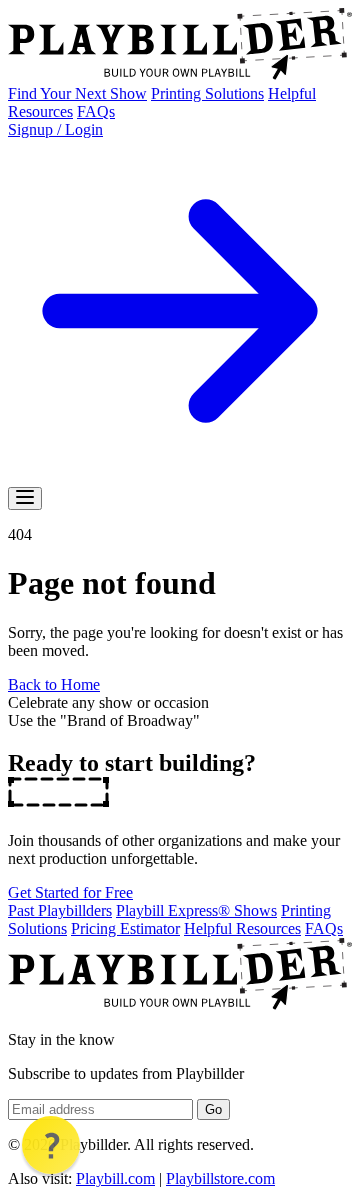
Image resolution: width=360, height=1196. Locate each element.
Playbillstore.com (220, 1178)
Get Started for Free (70, 892)
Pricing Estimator (125, 928)
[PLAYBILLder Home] (180, 75)
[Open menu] (25, 498)
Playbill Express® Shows (196, 910)
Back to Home (54, 684)
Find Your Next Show (77, 93)
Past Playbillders (60, 910)
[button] (51, 1145)
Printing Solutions (207, 93)
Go (213, 1109)
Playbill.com (115, 1178)
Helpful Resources (242, 928)
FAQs (96, 111)
